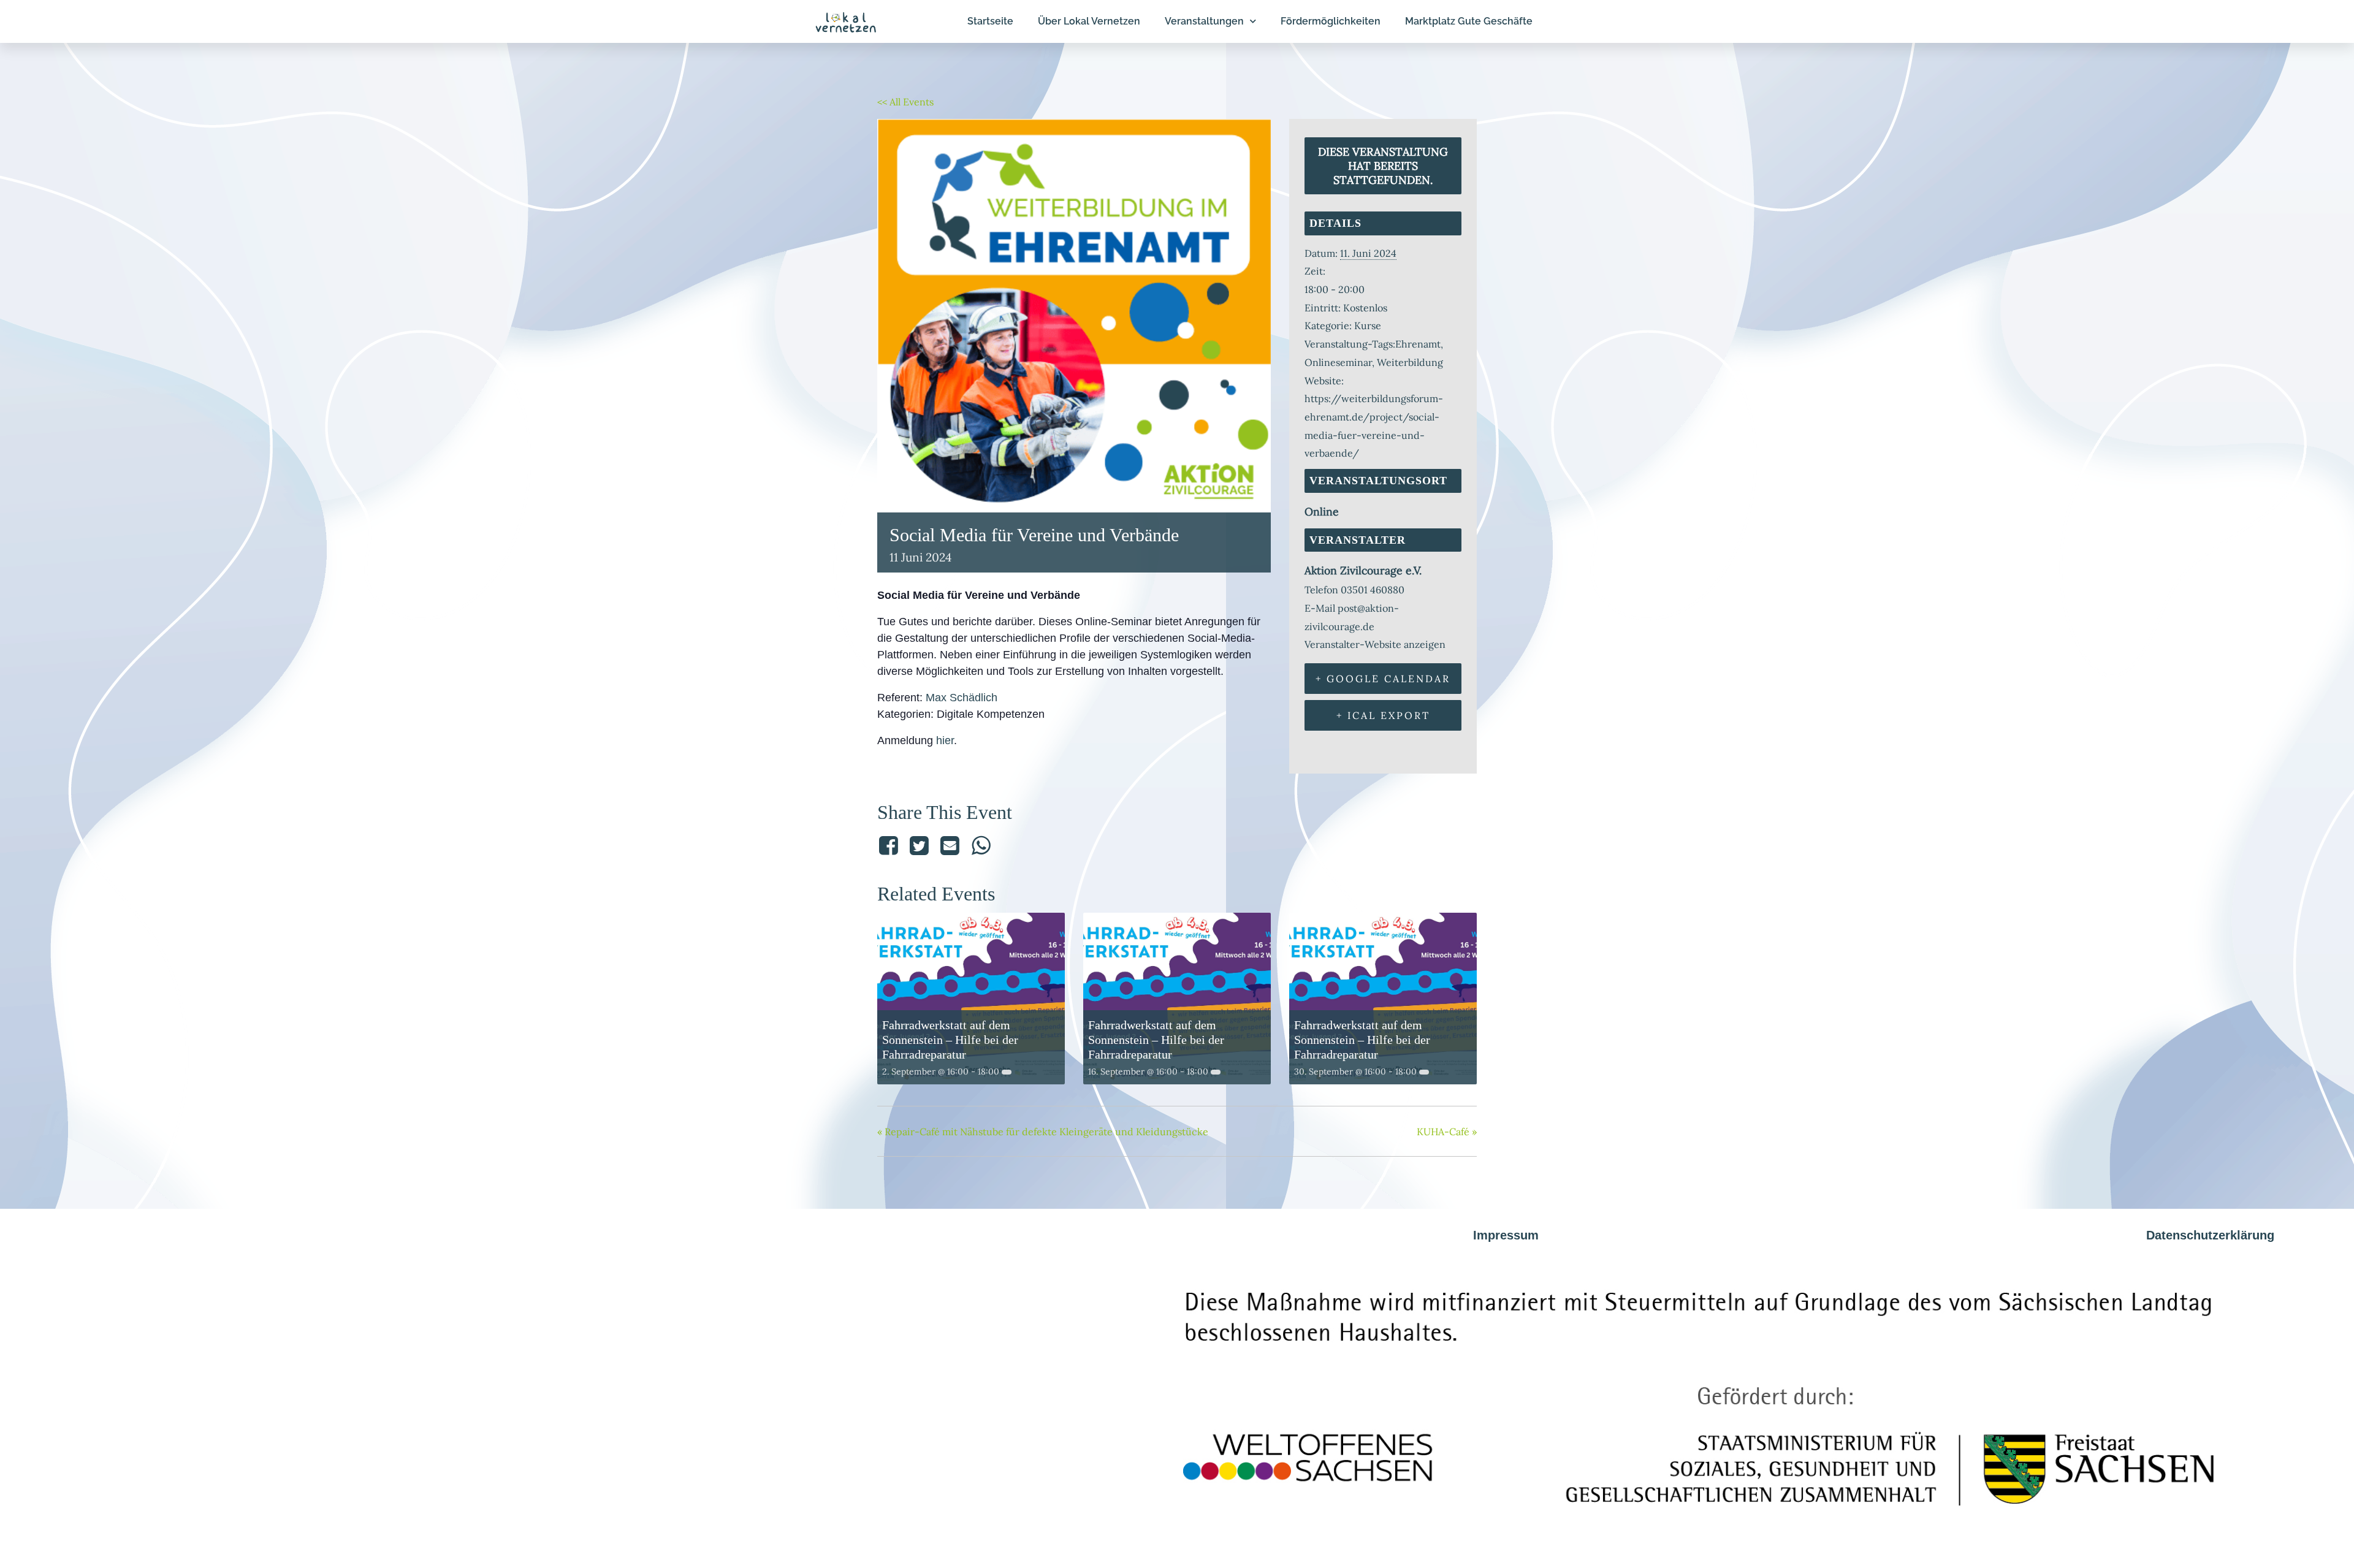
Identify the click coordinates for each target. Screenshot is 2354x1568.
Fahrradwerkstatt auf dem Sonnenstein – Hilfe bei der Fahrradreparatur (950, 1040)
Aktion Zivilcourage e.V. (1363, 570)
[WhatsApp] (981, 846)
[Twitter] (919, 846)
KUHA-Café (1447, 1132)
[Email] (950, 846)
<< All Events (905, 102)
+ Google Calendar (1383, 679)
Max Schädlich (962, 698)
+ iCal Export (1383, 715)
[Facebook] (890, 846)
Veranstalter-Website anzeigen (1375, 644)
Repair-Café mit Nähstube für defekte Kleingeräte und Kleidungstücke (1043, 1132)
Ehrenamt (1418, 344)
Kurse (1368, 325)
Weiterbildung (1410, 362)
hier (945, 740)
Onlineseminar (1338, 362)
